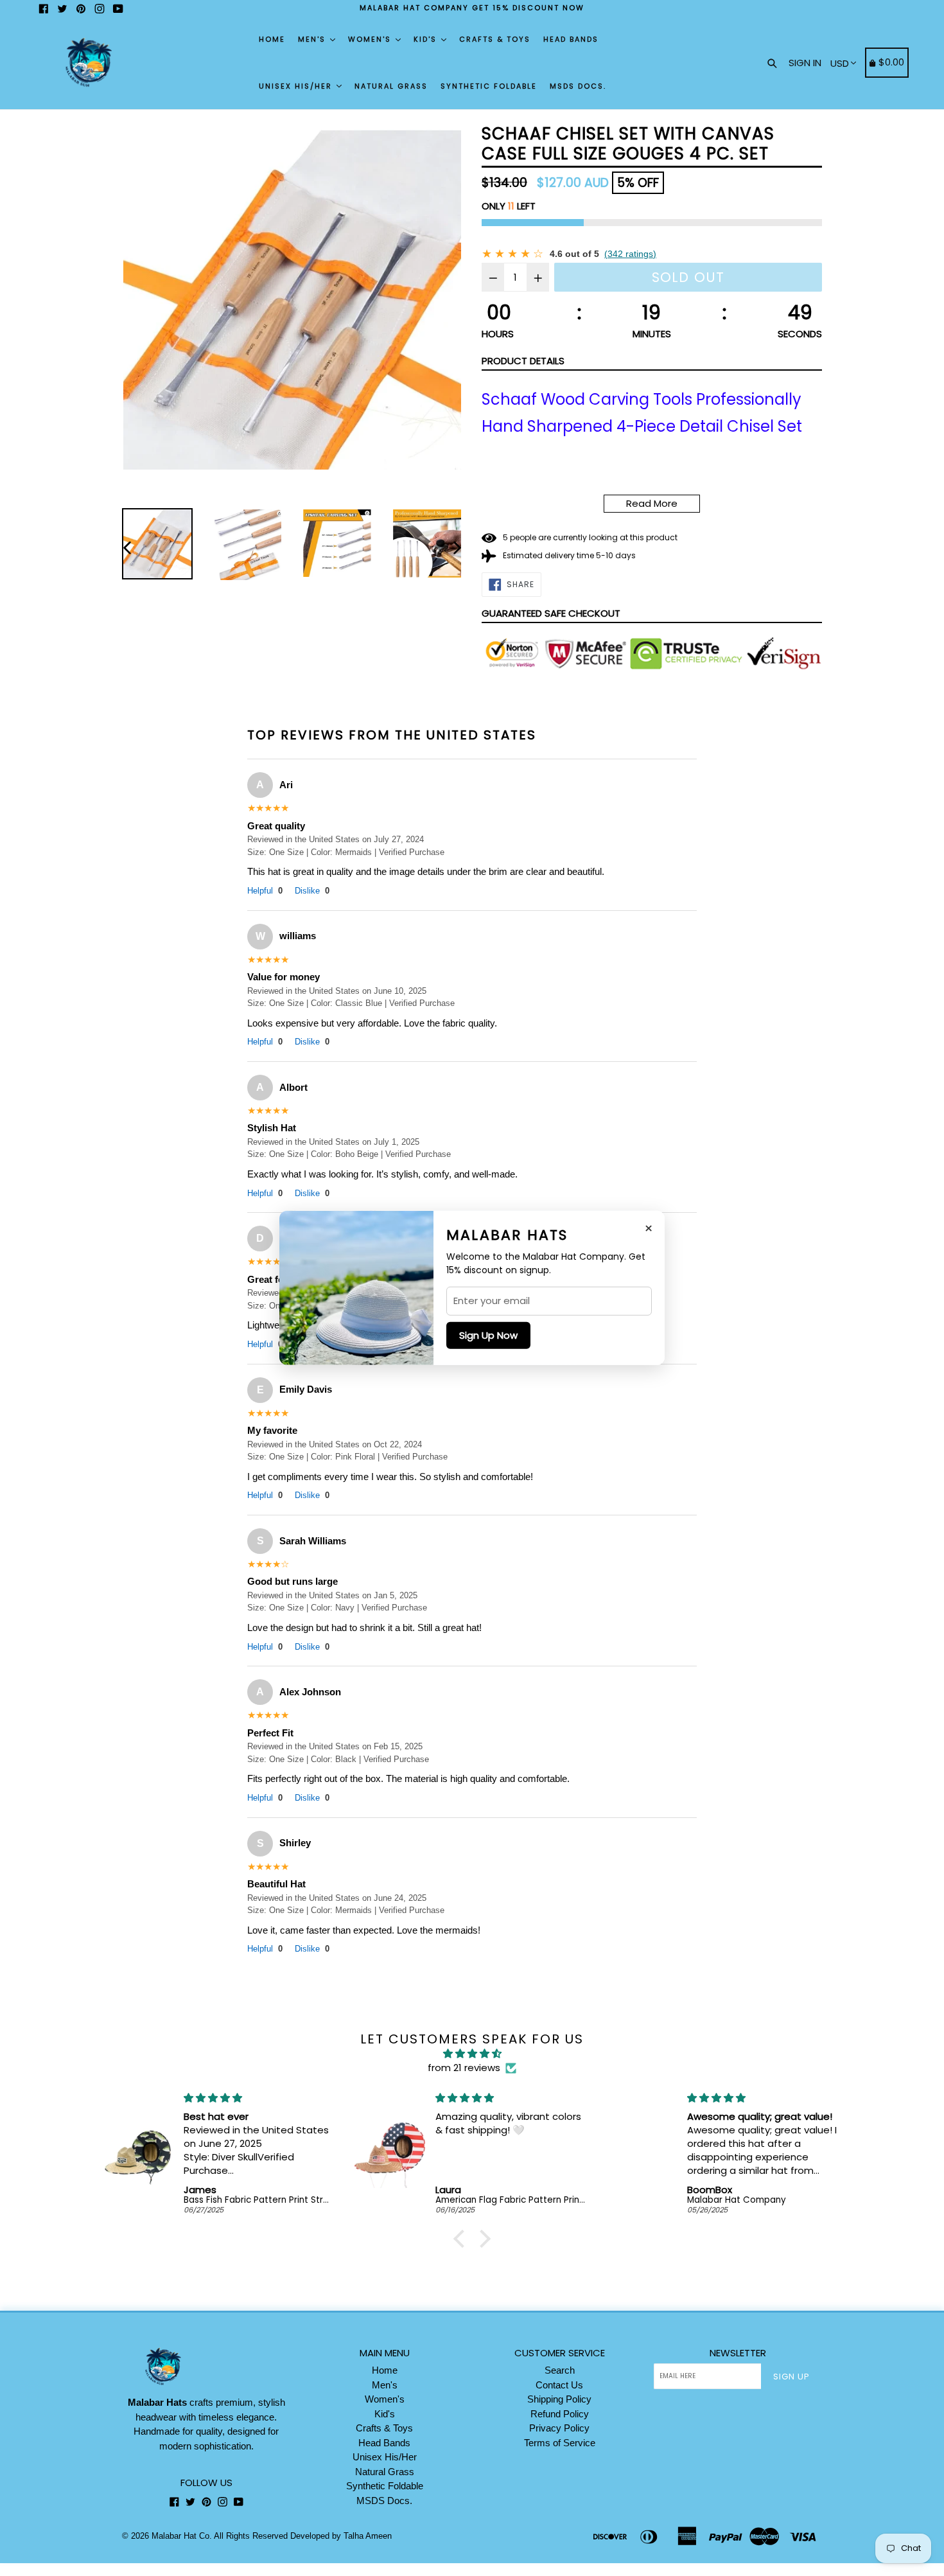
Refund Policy (560, 2414)
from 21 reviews (464, 2068)
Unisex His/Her (297, 86)
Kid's (427, 39)
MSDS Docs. (578, 86)
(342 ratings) (630, 254)
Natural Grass (391, 86)
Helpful (265, 891)
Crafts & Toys (495, 39)
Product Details (523, 361)
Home (272, 39)
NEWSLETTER (738, 2353)
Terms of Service (560, 2443)
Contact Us (559, 2385)
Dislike (312, 891)
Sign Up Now (488, 1335)
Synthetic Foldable (489, 86)
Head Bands (571, 39)
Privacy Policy (559, 2428)
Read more (652, 503)
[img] (472, 2054)
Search (560, 2370)
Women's (371, 39)
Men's (313, 39)
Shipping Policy (559, 2399)
